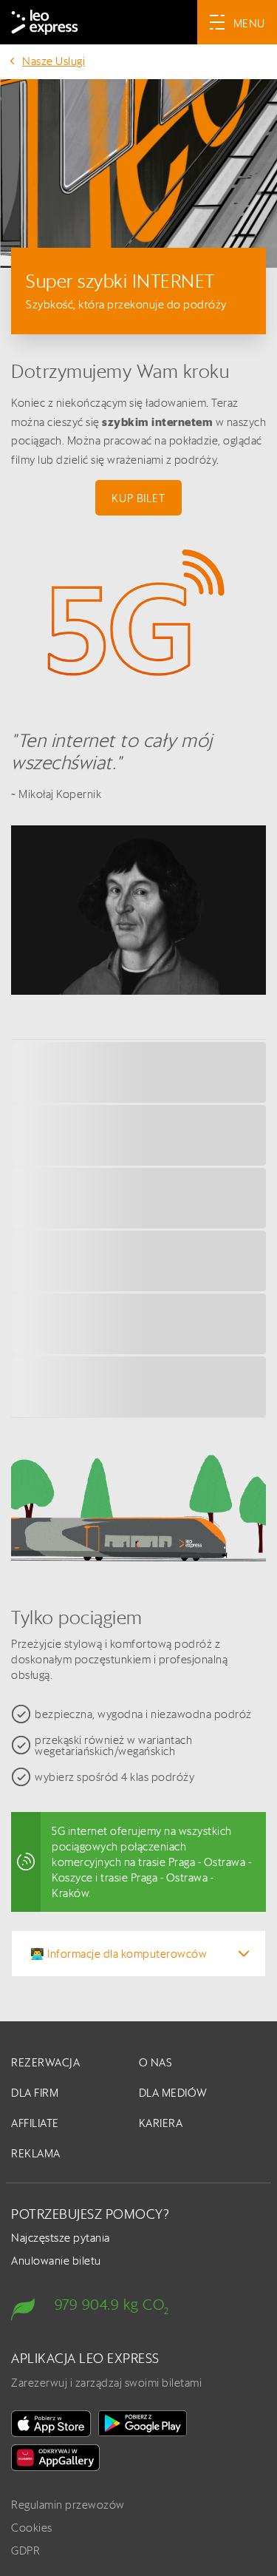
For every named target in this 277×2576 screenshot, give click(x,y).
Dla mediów (173, 2093)
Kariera (161, 2123)
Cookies (32, 2528)
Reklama (36, 2153)
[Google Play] (143, 2424)
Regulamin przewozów (68, 2505)
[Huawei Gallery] (55, 2458)
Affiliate (35, 2123)
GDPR (25, 2550)
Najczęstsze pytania (61, 2238)
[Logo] (45, 22)
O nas (156, 2062)
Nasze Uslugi (54, 61)
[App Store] (51, 2424)
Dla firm (35, 2093)
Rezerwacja (45, 2062)
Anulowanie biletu (56, 2261)
